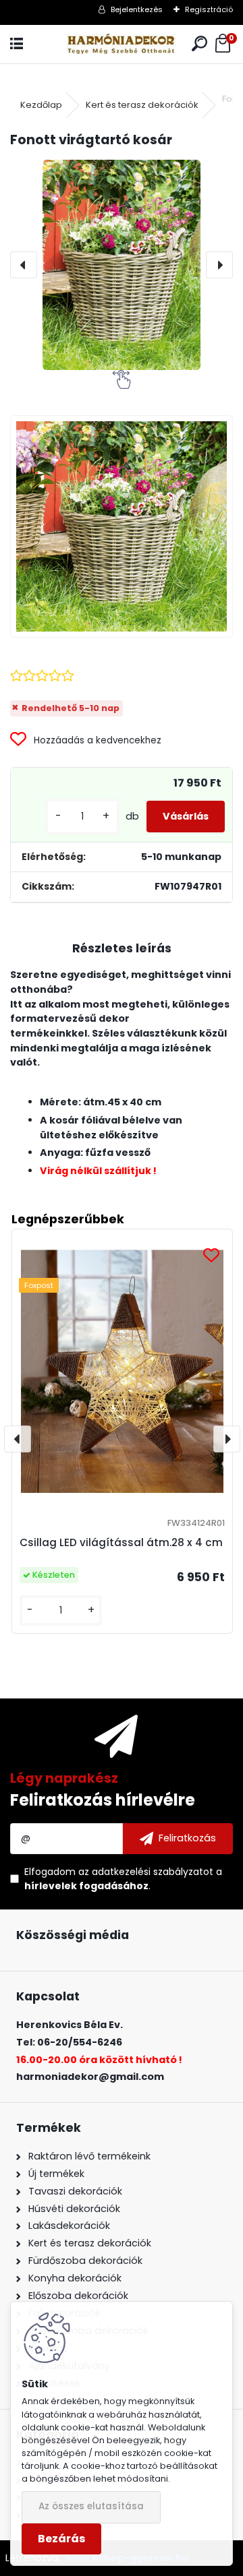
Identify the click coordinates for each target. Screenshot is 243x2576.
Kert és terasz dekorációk (142, 105)
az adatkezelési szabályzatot (146, 1872)
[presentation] (24, 265)
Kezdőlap (41, 105)
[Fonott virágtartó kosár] (122, 265)
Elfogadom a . (123, 1879)
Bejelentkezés (137, 9)
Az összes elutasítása (91, 2506)
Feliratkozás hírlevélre (103, 1800)
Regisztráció (209, 9)
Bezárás (61, 2539)
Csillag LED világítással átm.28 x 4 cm (121, 1542)
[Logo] (122, 44)
